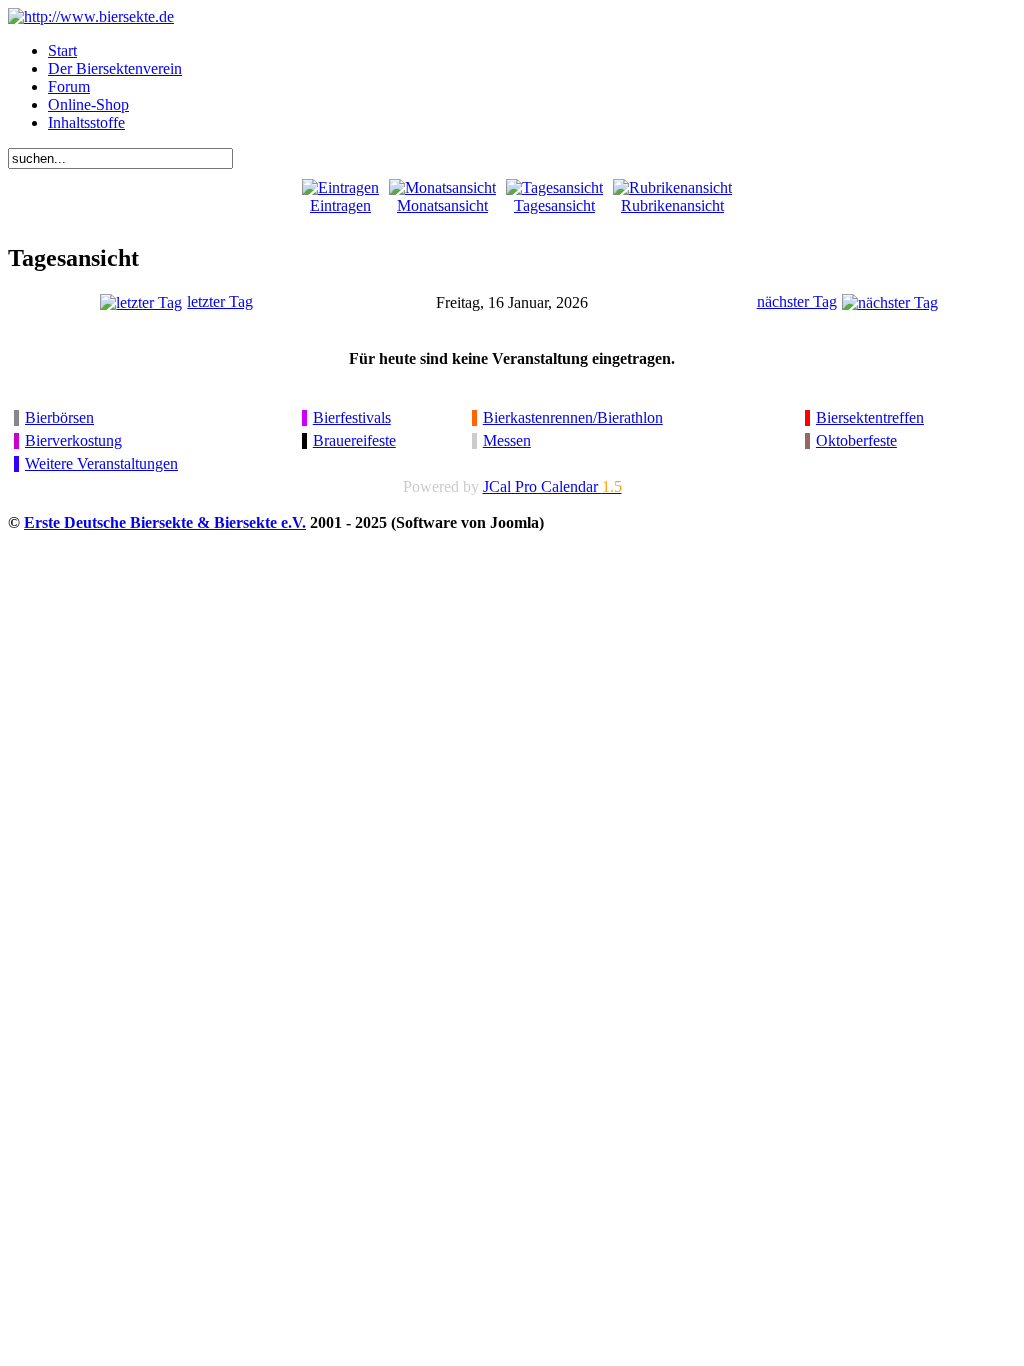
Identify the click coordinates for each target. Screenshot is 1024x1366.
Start (62, 50)
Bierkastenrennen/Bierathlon (573, 417)
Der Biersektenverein (115, 68)
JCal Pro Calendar (552, 486)
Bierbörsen (59, 417)
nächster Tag (797, 301)
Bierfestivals (352, 417)
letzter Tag (220, 301)
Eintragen (340, 205)
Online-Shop (88, 104)
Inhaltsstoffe (86, 122)
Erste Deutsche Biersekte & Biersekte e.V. (165, 522)
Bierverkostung (73, 440)
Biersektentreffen (870, 417)
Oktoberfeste (856, 440)
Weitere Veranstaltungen (101, 463)
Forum (69, 86)
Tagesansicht (554, 205)
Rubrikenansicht (672, 205)
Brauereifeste (354, 440)
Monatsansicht (442, 205)
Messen (507, 440)
